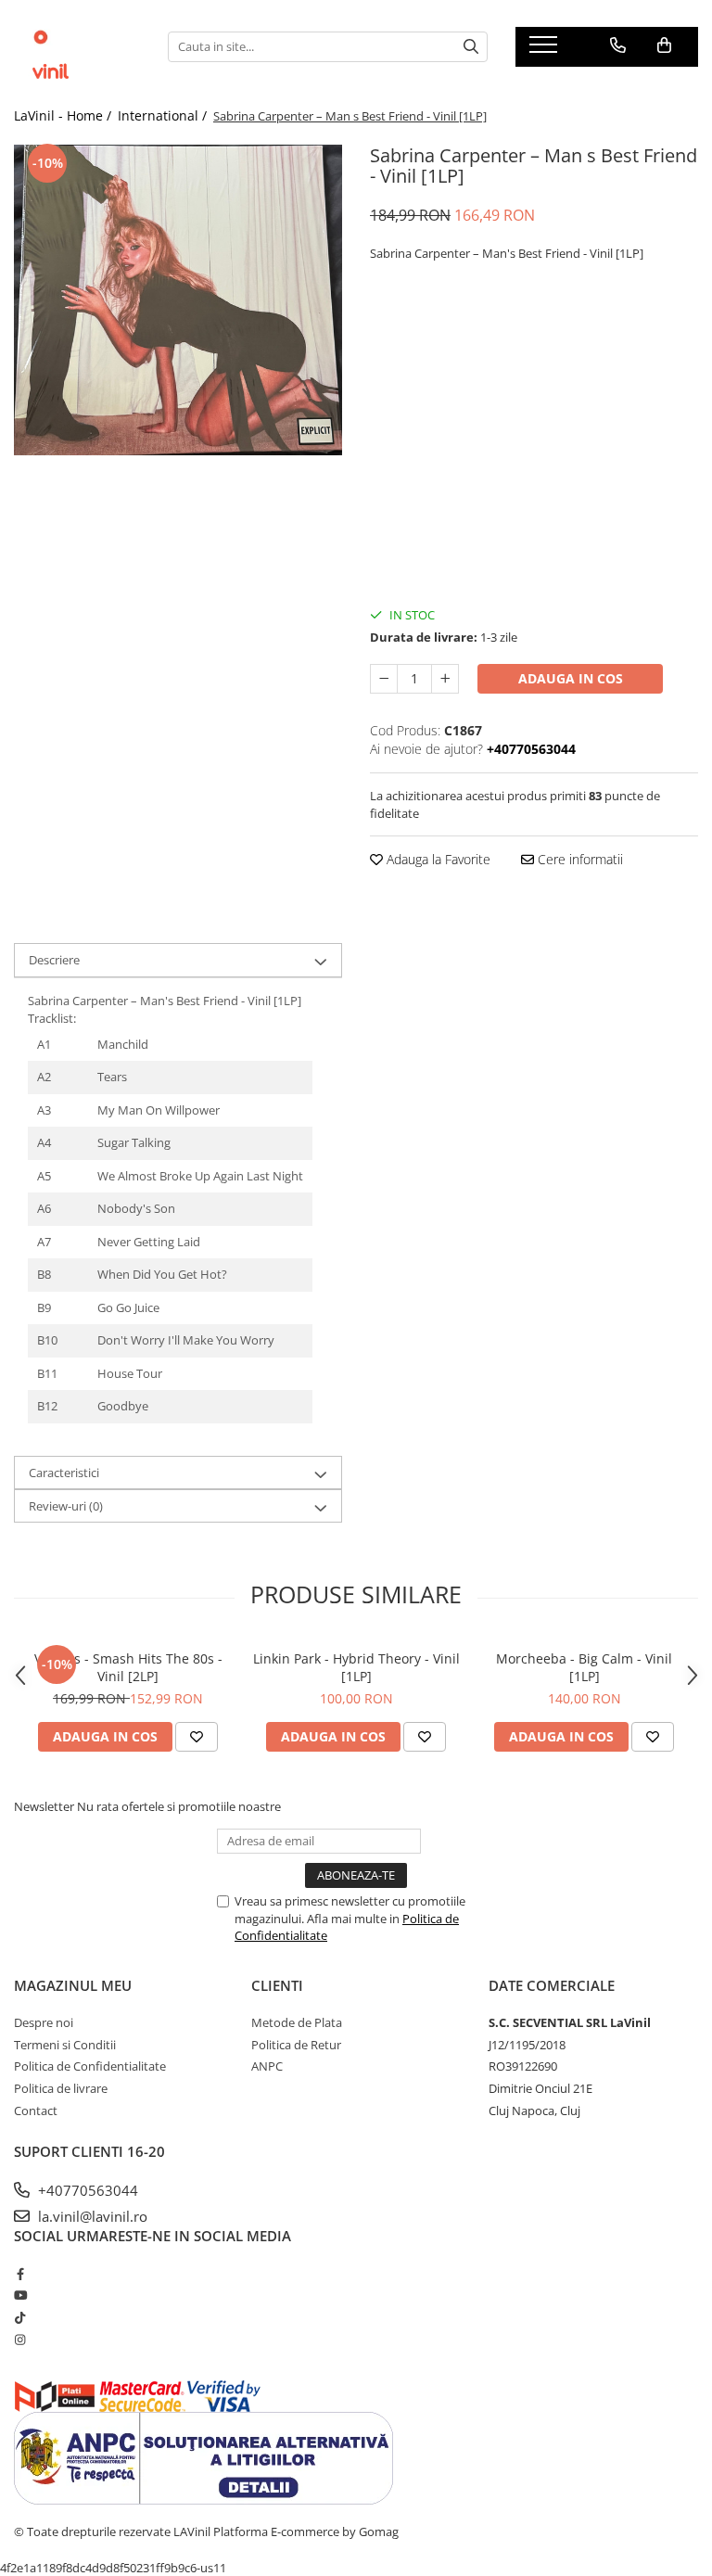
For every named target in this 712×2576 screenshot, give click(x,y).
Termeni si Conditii (65, 2045)
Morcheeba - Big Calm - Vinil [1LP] (584, 1667)
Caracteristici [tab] (64, 1473)
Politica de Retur (296, 2045)
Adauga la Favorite (437, 859)
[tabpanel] (178, 300)
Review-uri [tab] (66, 1506)
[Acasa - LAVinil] (77, 46)
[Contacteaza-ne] (618, 45)
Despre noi (44, 2022)
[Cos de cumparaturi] (664, 45)
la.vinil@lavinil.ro (91, 2216)
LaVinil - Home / (64, 115)
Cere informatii (578, 859)
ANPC (267, 2066)
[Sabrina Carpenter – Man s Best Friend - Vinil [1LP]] (178, 300)
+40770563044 (86, 2190)
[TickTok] (20, 2317)
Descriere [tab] (54, 960)
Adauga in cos (571, 678)
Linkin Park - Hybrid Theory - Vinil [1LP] (356, 1667)
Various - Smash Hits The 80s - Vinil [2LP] (128, 1667)
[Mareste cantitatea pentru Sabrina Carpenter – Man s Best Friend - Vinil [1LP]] (445, 679)
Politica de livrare (61, 2088)
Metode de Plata (297, 2022)
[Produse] (546, 50)
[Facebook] (20, 2274)
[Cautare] (471, 47)
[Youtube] (20, 2295)
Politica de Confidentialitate (90, 2066)
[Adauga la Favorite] (197, 1737)
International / (164, 115)
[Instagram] (20, 2340)
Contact (36, 2111)
